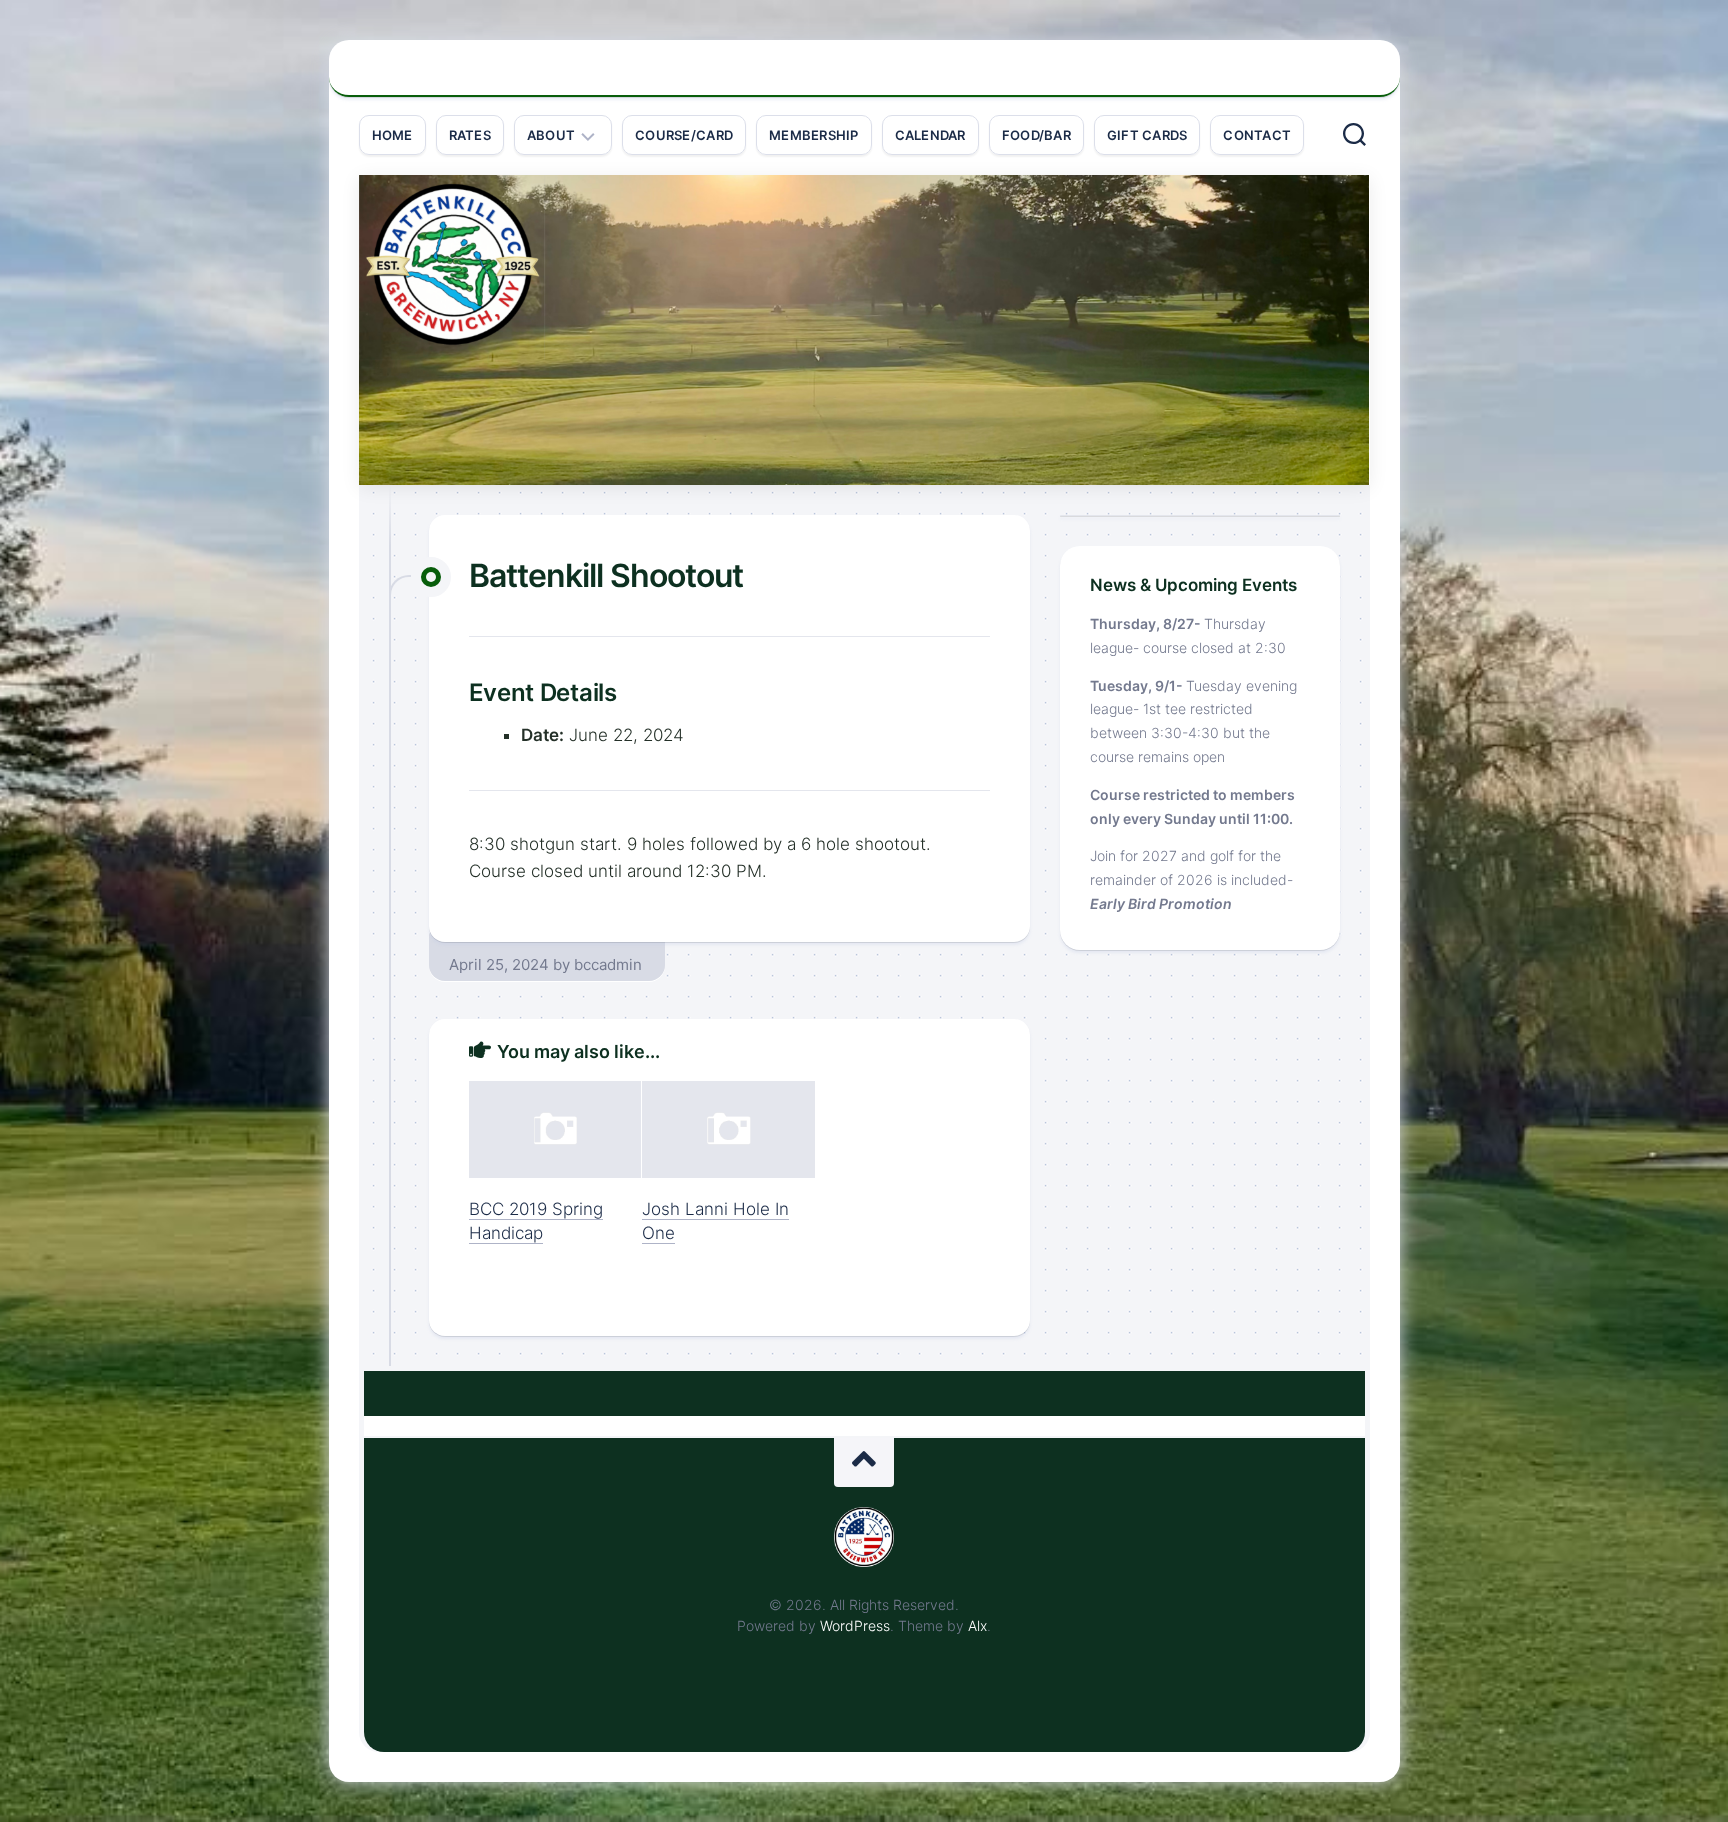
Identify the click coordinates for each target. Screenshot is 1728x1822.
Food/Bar (1036, 135)
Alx (977, 1625)
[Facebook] (1349, 79)
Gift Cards (1147, 135)
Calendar (930, 135)
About (551, 135)
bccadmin (608, 964)
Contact (1257, 135)
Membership (814, 135)
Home (392, 135)
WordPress (855, 1625)
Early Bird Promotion (1161, 903)
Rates (470, 135)
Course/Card (684, 135)
